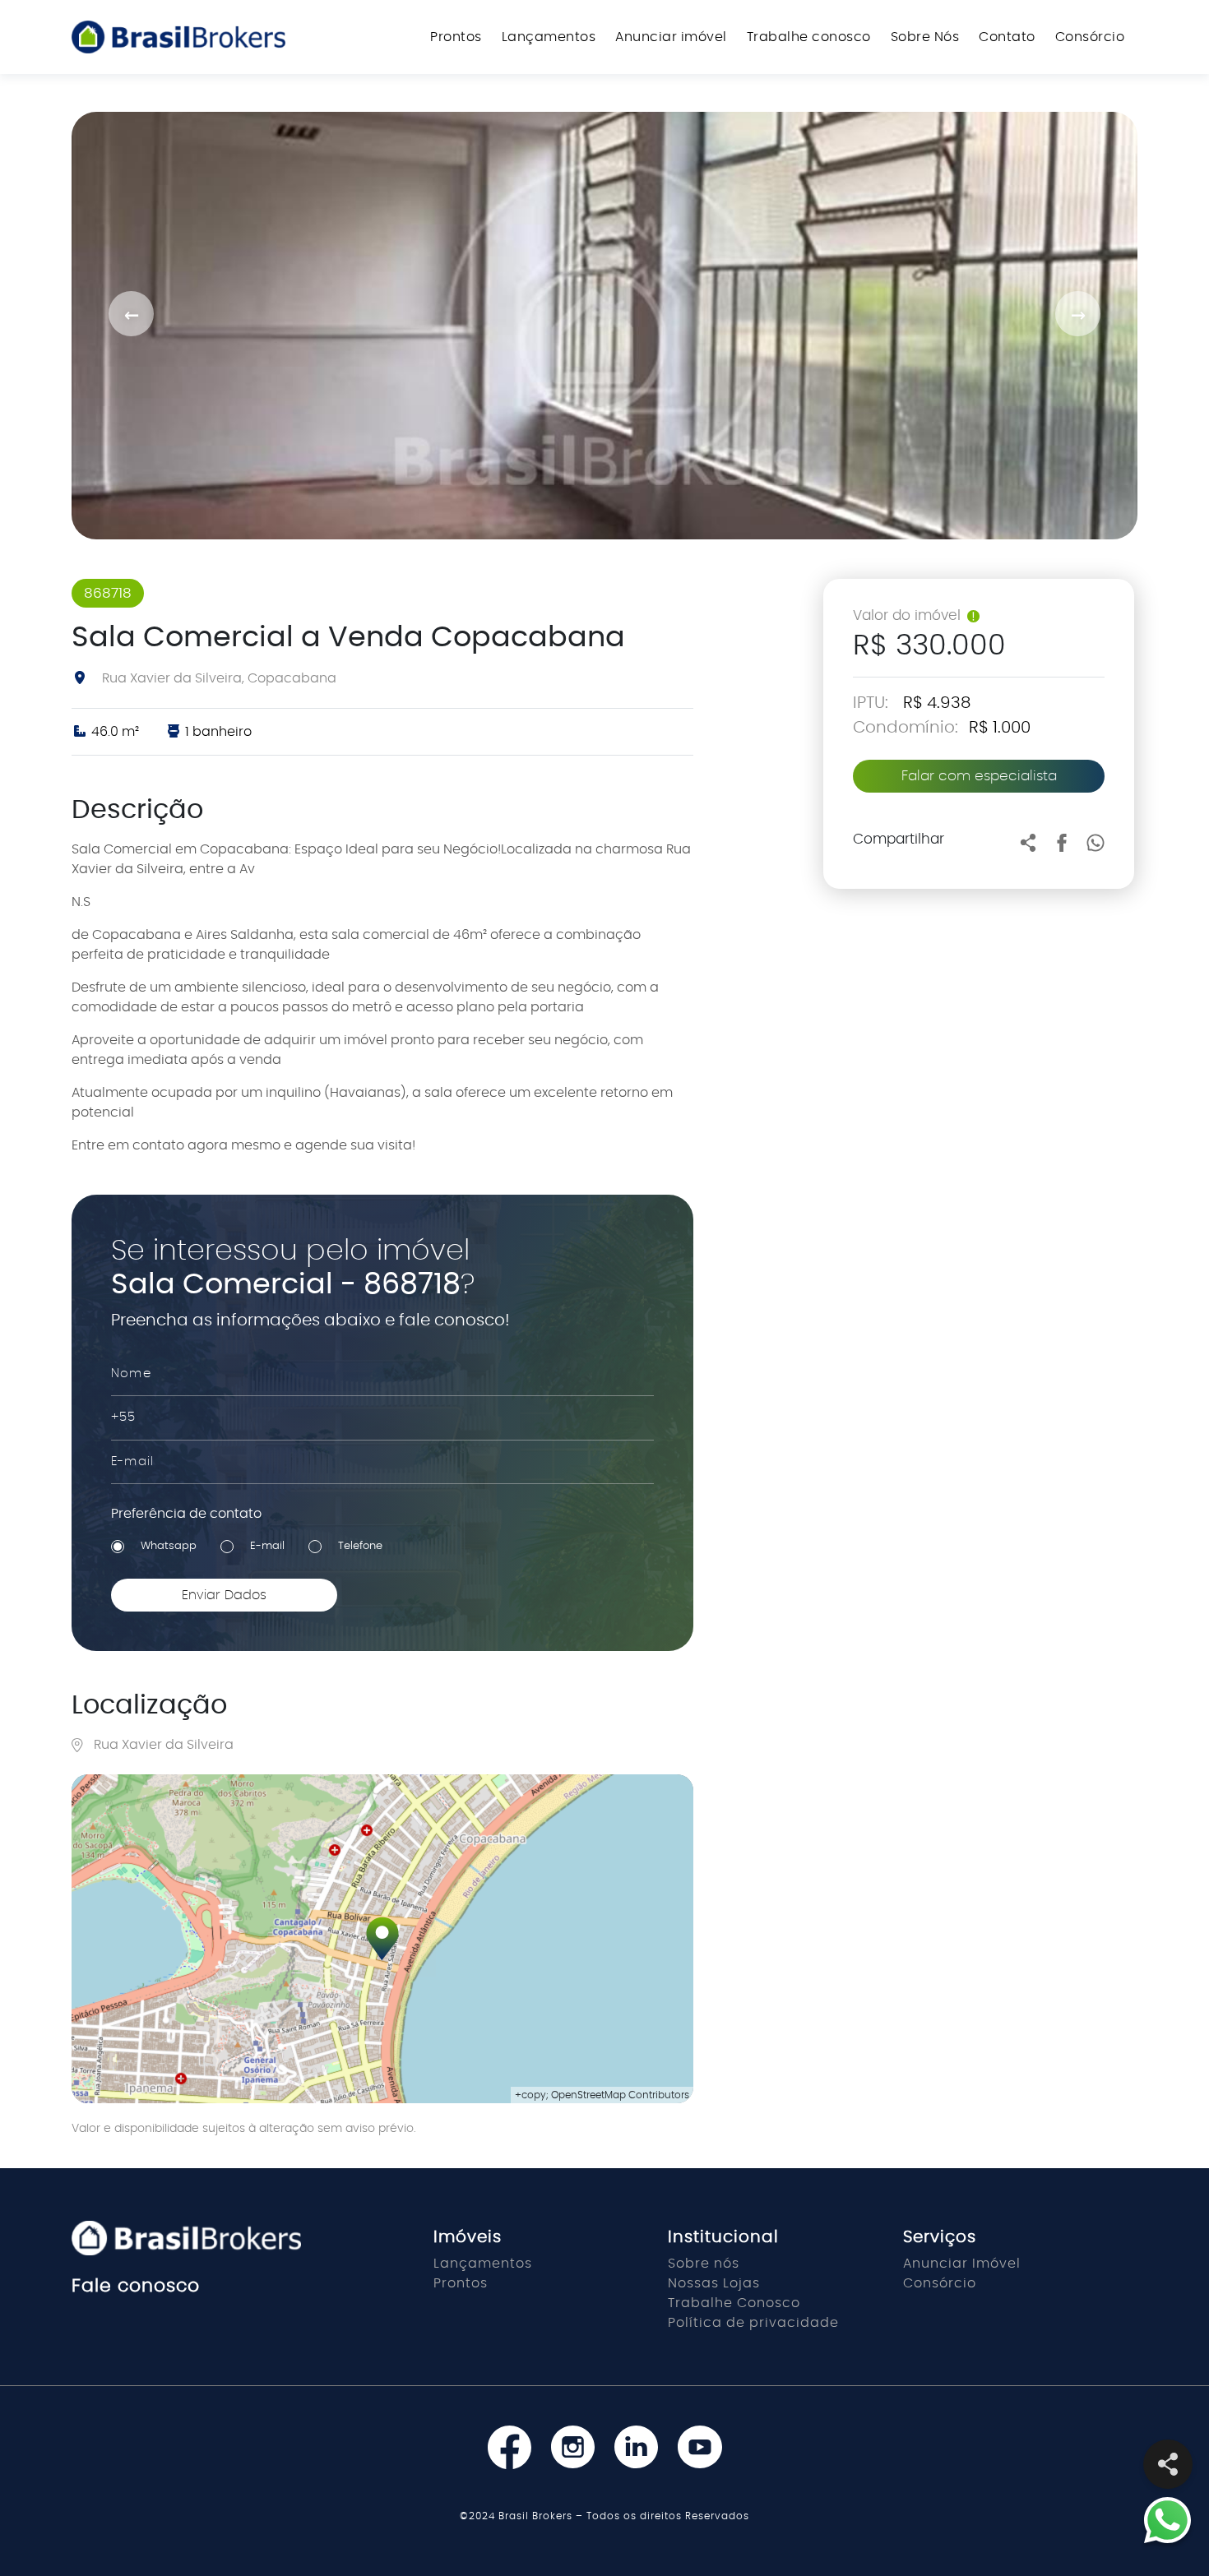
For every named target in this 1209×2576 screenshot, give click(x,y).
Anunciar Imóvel (962, 2264)
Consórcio (1090, 37)
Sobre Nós (925, 37)
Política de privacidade (753, 2323)
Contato (1007, 37)
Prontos (456, 37)
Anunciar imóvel (671, 37)
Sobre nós (704, 2264)
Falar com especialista (979, 776)
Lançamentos (549, 37)
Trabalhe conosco (809, 37)
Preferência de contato (186, 1514)
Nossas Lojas (714, 2283)
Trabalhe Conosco (734, 2303)
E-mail (267, 1546)
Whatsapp (169, 1546)
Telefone (360, 1546)
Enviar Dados (224, 1595)
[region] (382, 1939)
